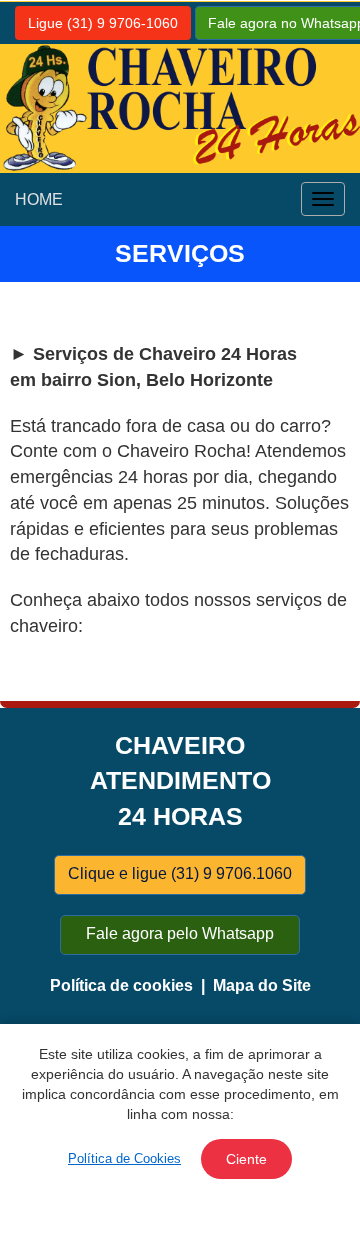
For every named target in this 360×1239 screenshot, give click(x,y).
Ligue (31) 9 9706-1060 (103, 23)
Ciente (246, 1159)
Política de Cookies (124, 1158)
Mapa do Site (262, 985)
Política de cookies (121, 985)
